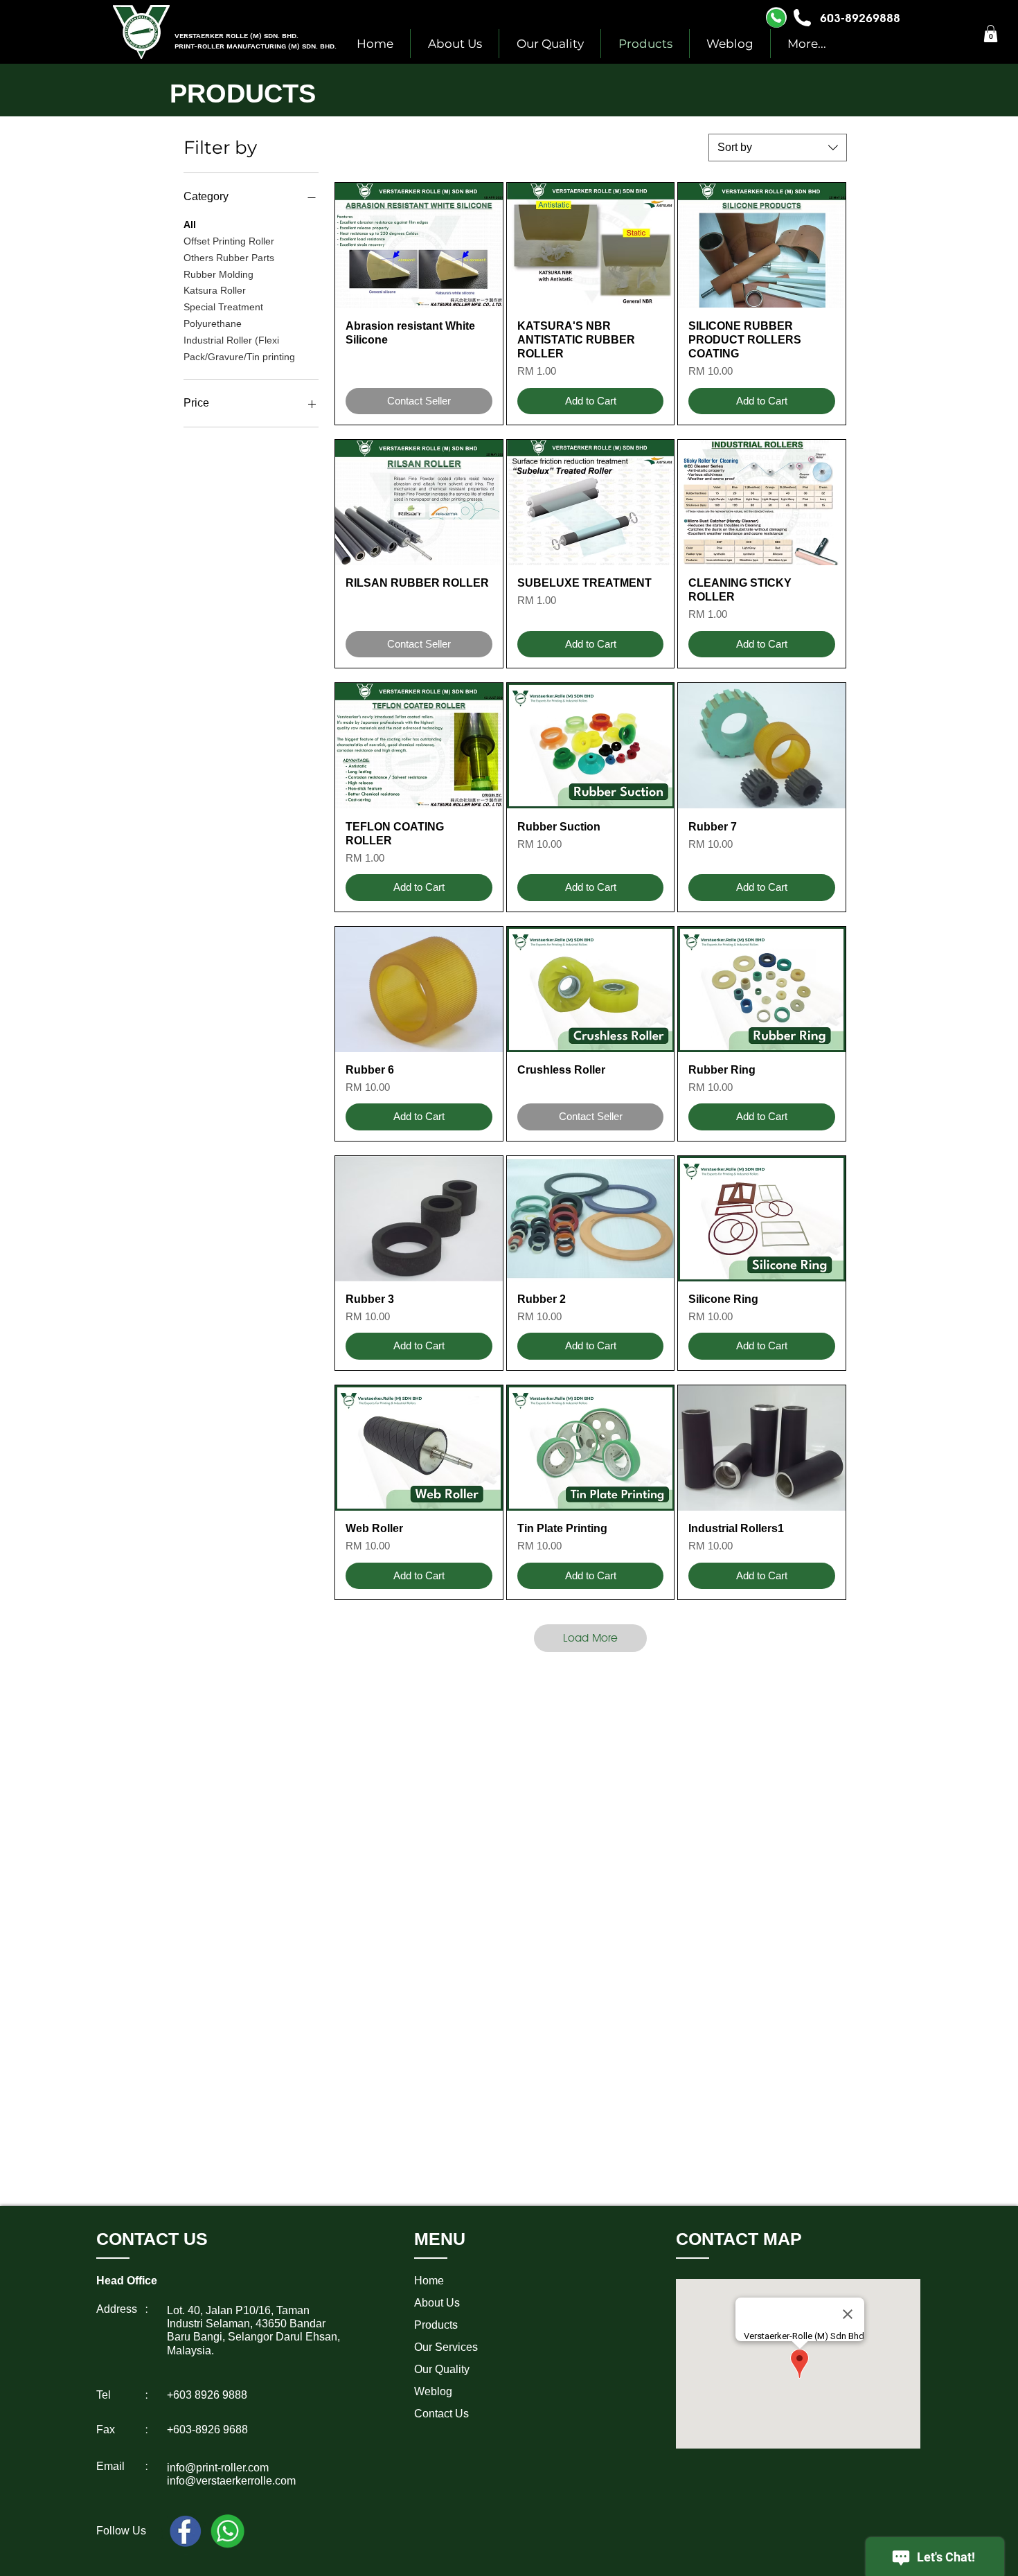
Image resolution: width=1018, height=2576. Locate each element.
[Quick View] (419, 246)
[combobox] (778, 148)
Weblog (433, 2391)
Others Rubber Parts (229, 258)
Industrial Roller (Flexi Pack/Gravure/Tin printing (239, 348)
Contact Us (441, 2414)
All (190, 224)
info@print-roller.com (218, 2468)
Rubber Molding (218, 274)
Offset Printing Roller (229, 241)
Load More (590, 1638)
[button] (991, 34)
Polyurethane (213, 323)
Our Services (446, 2347)
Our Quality (442, 2369)
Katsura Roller (215, 290)
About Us (437, 2303)
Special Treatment (223, 307)
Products (436, 2325)
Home (429, 2281)
